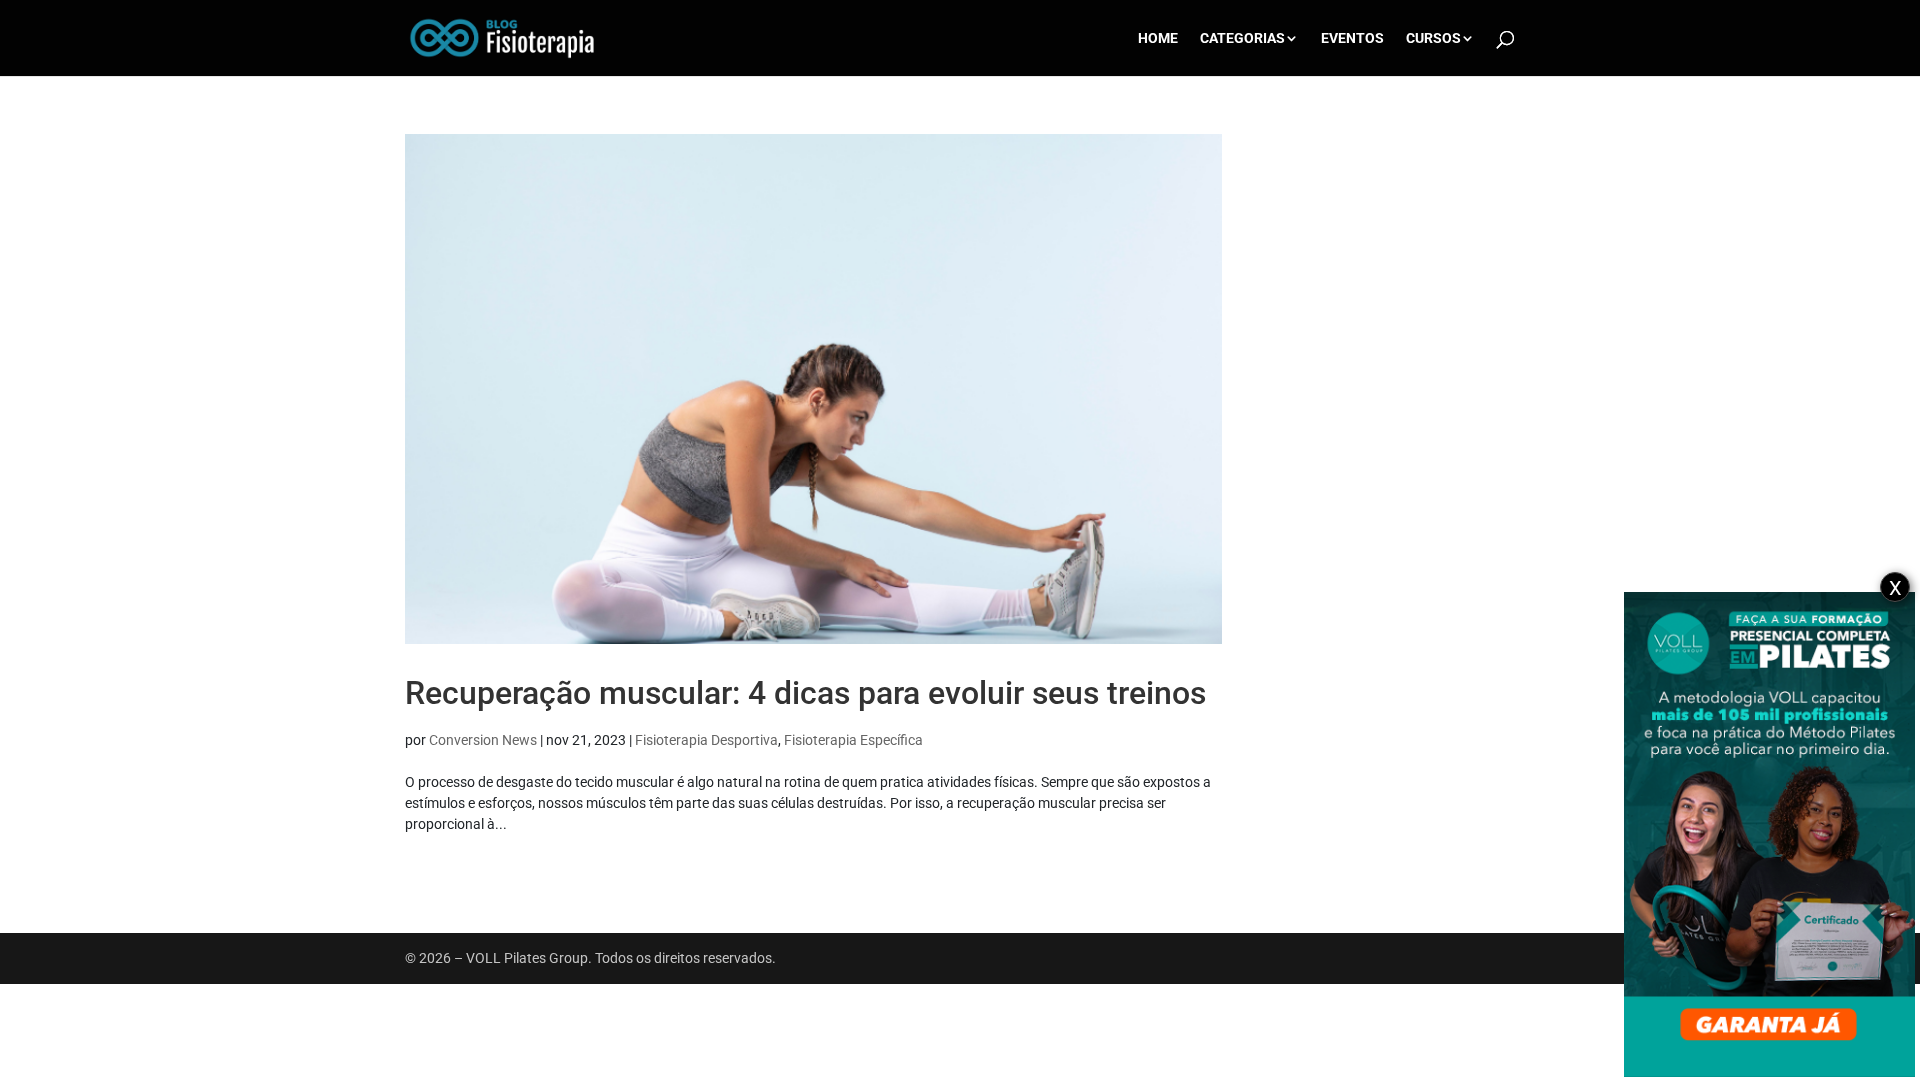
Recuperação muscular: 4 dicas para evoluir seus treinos (805, 693)
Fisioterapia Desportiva (706, 740)
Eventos (1352, 38)
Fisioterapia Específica (853, 740)
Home (1158, 38)
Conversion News (483, 740)
